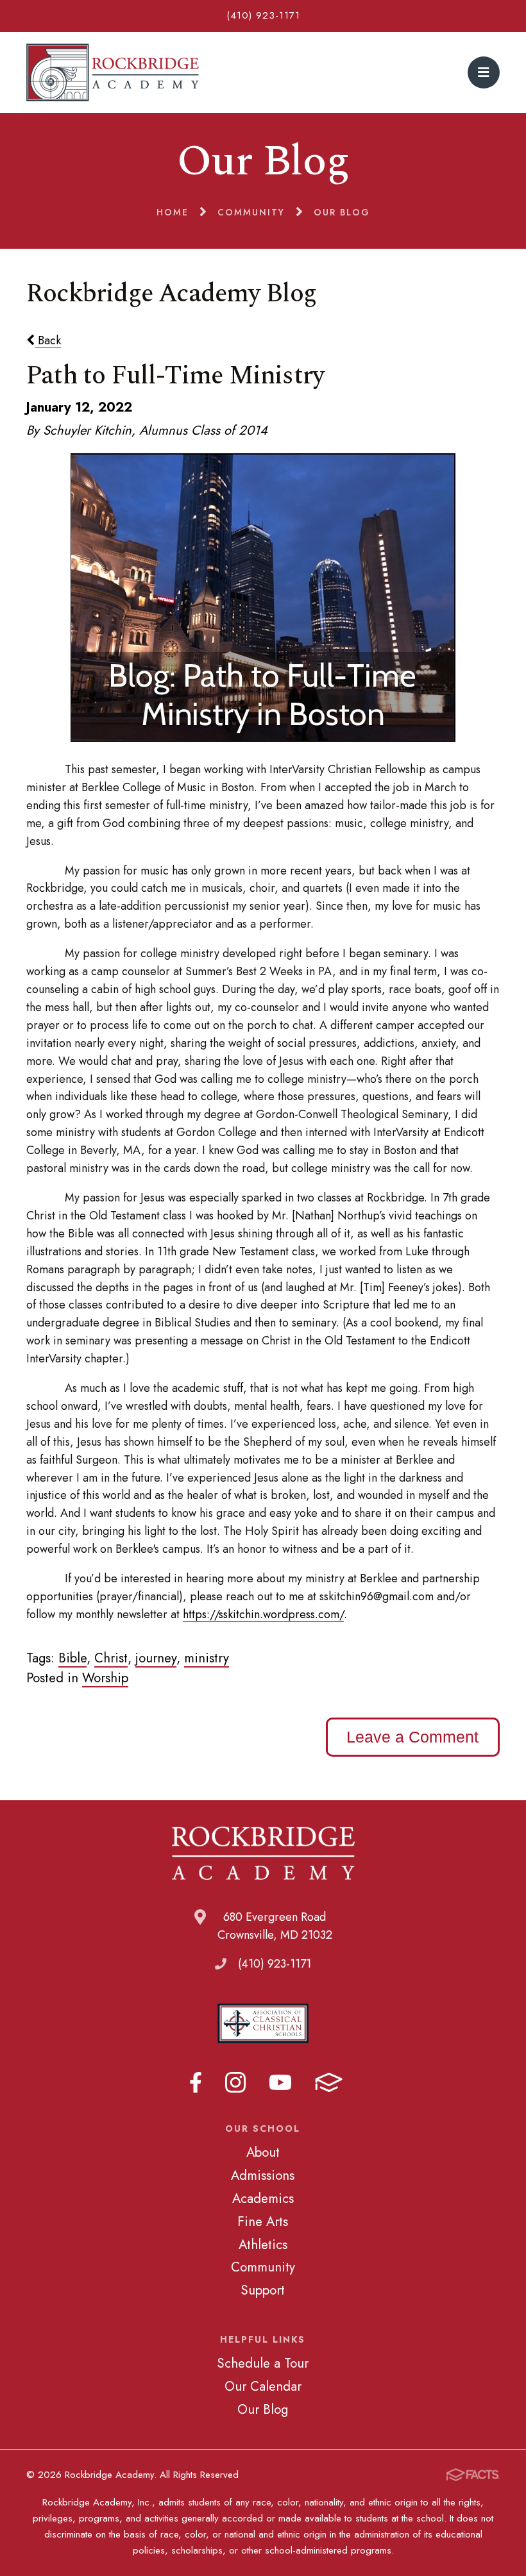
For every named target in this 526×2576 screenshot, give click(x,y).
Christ (111, 1658)
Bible (72, 1658)
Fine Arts (263, 2221)
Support (263, 2290)
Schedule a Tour (263, 2363)
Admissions (263, 2175)
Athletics (263, 2245)
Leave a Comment (412, 1737)
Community (263, 2267)
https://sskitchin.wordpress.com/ (263, 1614)
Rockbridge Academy (113, 72)
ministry (207, 1658)
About (263, 2152)
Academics (263, 2198)
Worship (105, 1678)
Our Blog (263, 2409)
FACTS (329, 2082)
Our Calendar (263, 2386)
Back (48, 340)
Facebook (196, 2082)
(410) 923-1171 (263, 15)
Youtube (280, 2082)
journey (156, 1658)
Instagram (235, 2082)
